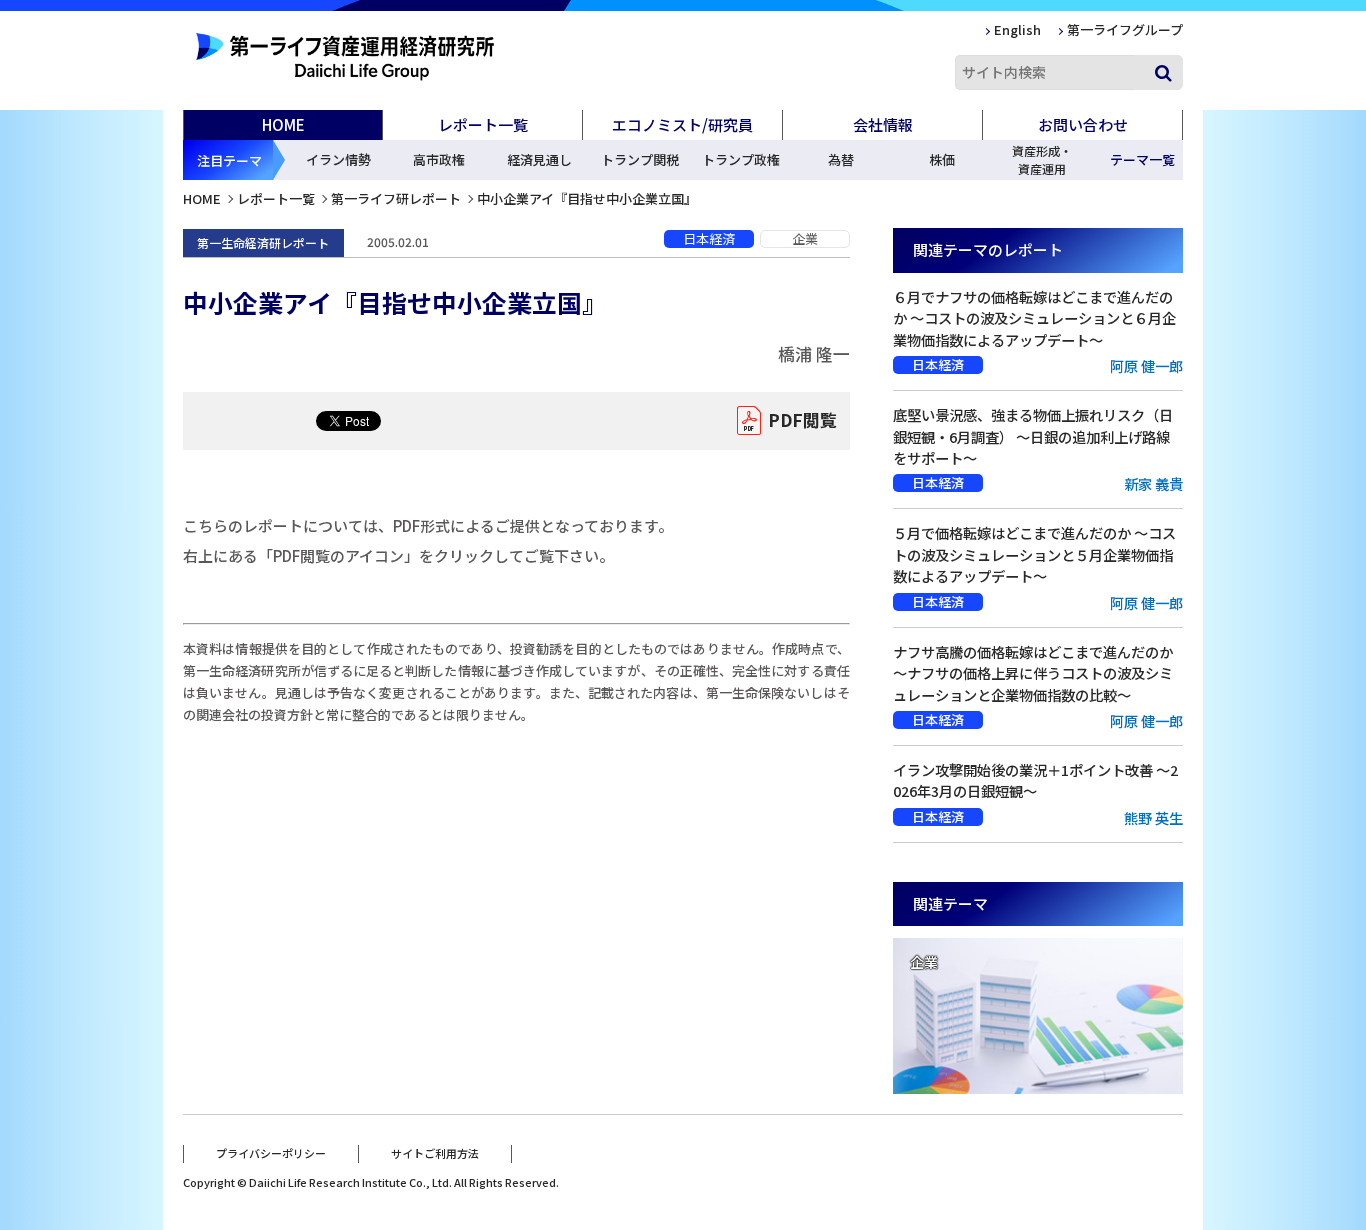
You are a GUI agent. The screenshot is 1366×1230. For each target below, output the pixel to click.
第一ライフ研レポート (396, 198)
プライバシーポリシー (271, 1153)
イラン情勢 (338, 159)
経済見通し (539, 159)
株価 (942, 159)
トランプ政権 (741, 159)
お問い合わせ (1083, 124)
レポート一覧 (276, 198)
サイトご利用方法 (435, 1153)
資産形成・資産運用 (1042, 159)
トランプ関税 (640, 159)
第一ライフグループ (1125, 29)
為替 (841, 159)
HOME (283, 124)
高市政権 (439, 159)
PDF (802, 419)
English (1017, 29)
